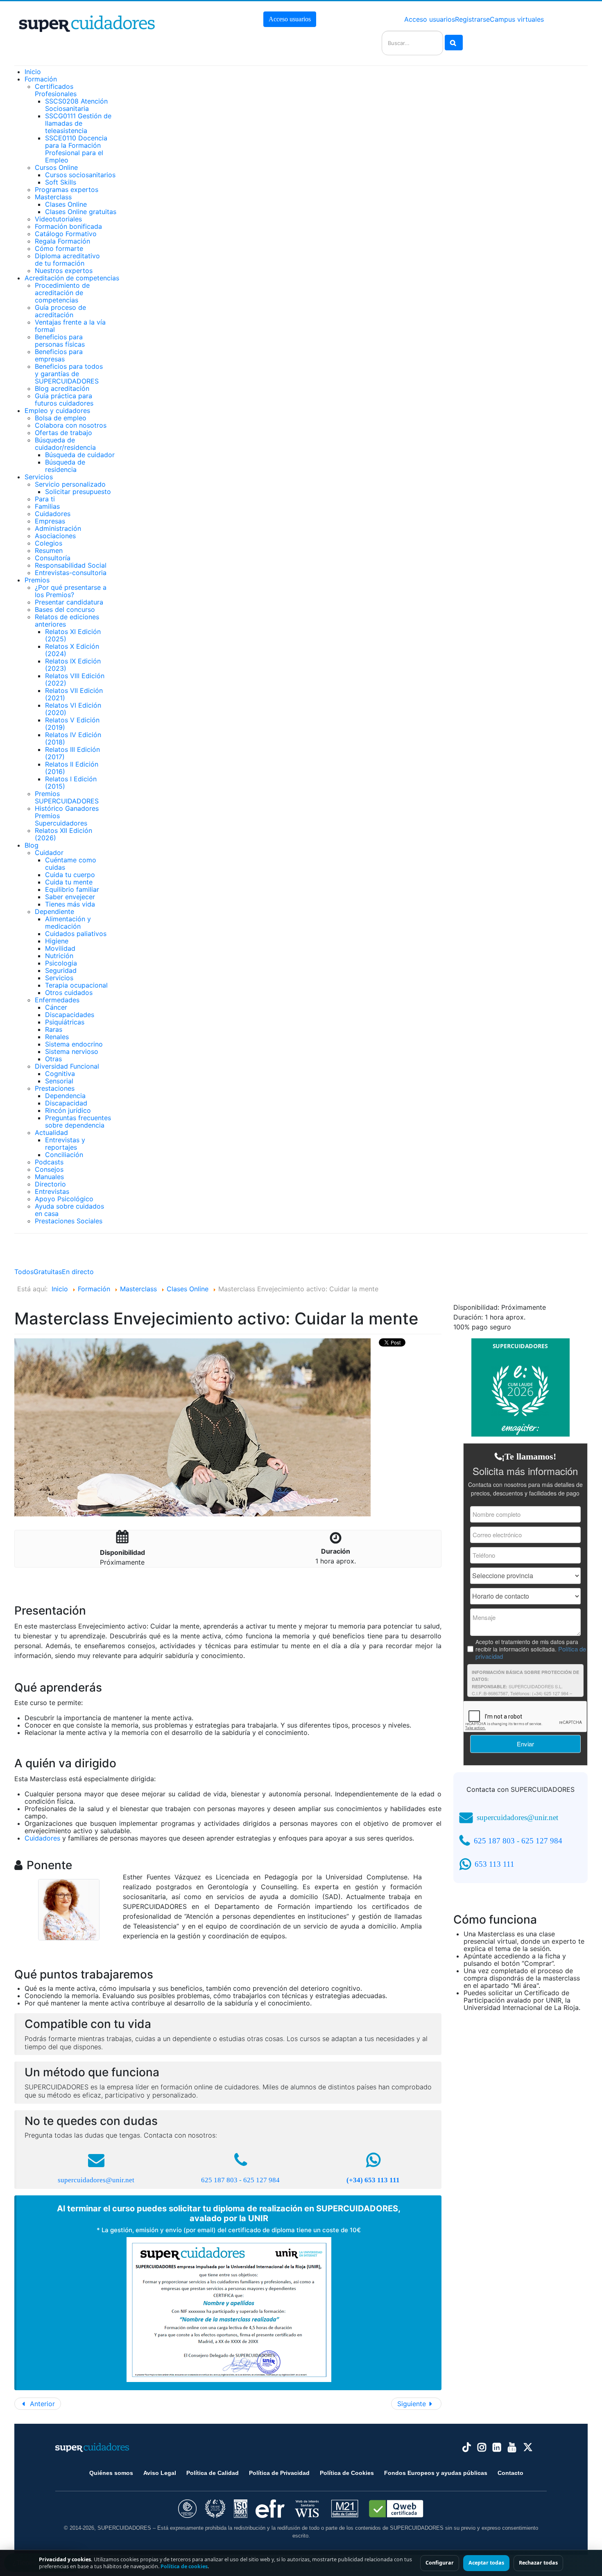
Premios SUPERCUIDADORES (67, 797)
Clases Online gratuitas (81, 212)
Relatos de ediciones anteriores (67, 620)
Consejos (49, 1169)
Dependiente (54, 911)
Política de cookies (184, 2566)
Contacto (510, 2473)
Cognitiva (60, 1074)
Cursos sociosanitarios (80, 175)
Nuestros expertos (64, 271)
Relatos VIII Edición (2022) (75, 679)
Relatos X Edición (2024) (72, 650)
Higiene (57, 941)
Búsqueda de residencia (65, 466)
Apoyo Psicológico (64, 1199)
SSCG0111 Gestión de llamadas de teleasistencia (78, 123)
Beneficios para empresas (59, 355)
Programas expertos (67, 189)
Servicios (59, 978)
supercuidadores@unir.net (96, 2180)
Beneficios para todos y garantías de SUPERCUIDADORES (69, 374)
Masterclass (53, 197)
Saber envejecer (70, 897)
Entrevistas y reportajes (65, 1144)
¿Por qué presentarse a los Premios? (71, 591)
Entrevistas (52, 1191)
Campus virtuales (517, 19)
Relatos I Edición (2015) (71, 783)
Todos (24, 1272)
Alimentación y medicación (68, 923)
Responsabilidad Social (71, 565)
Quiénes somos (111, 2473)
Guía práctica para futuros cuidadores (64, 399)
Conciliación (64, 1155)
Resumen (49, 550)
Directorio (50, 1184)
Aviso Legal (160, 2473)
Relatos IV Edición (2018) (73, 738)
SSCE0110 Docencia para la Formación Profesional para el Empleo (76, 149)
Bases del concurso (65, 609)
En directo (78, 1272)
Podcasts (49, 1162)
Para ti (45, 499)
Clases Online (66, 204)
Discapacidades (70, 1015)
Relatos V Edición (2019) (72, 724)
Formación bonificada (68, 226)
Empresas (50, 521)
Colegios (49, 543)
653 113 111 (494, 1864)
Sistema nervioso (72, 1051)
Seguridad (61, 970)
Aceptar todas (486, 2563)
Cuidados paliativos (76, 934)
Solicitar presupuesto (78, 492)
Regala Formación (62, 241)
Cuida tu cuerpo (70, 875)
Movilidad (60, 948)
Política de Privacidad (279, 2473)
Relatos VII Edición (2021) (74, 694)
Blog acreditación (62, 388)
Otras (53, 1059)
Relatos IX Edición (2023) (73, 665)
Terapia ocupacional (76, 985)
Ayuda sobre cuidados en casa (69, 1210)
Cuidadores (53, 514)
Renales (57, 1037)
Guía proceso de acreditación (60, 311)
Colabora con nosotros (71, 425)
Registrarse (472, 19)
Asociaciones (55, 536)
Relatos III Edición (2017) (72, 753)
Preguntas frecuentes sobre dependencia (78, 1121)
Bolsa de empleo (61, 418)
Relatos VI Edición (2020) (73, 709)
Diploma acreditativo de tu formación (67, 259)
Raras (54, 1029)
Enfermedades (57, 1000)
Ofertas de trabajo (63, 433)
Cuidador (49, 853)
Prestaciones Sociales (69, 1221)
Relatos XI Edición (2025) (73, 635)
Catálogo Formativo (66, 234)
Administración (58, 528)
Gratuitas (48, 1272)
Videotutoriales (58, 219)
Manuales (49, 1177)
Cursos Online (56, 167)
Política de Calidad (213, 2473)
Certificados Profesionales (56, 90)
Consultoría (53, 558)
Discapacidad (66, 1103)
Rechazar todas (538, 2563)
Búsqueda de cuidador (80, 455)
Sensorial (59, 1081)
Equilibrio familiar (72, 889)
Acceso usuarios (290, 19)
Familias (47, 506)
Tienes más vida (70, 904)
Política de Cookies (347, 2473)
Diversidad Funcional (67, 1066)
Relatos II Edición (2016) (72, 768)
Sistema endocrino (74, 1044)
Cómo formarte (59, 248)
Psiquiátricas (65, 1022)
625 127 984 (261, 2180)
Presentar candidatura (69, 602)
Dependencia (65, 1096)
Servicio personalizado (70, 484)
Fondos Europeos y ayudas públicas (436, 2473)
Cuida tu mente (69, 882)
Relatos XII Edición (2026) (63, 834)
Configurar (440, 2563)
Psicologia (61, 963)
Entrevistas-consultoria (71, 573)
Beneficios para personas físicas (60, 341)
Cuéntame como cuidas (71, 864)
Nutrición (59, 956)
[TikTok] (467, 2447)
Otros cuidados (69, 993)
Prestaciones (55, 1088)
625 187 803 (219, 2180)
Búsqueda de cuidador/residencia (65, 444)
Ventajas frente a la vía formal (70, 326)
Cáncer (56, 1007)
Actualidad (51, 1132)
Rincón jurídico (68, 1110)
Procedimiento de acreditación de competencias (62, 293)
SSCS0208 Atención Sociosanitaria (76, 105)
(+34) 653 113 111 (373, 2180)
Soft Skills (61, 182)
